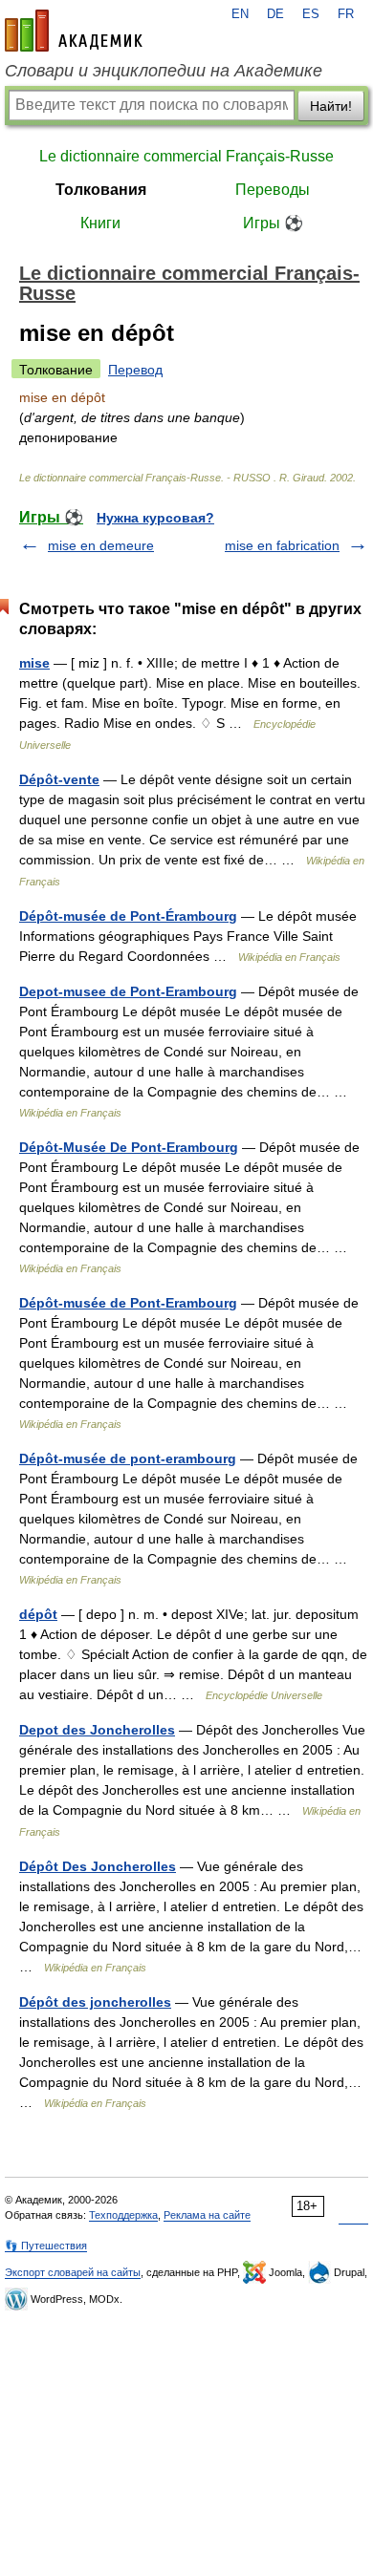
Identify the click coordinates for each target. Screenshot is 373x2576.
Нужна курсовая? (155, 518)
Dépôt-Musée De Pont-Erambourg (129, 1147)
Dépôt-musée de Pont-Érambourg (128, 916)
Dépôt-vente (59, 779)
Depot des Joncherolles (97, 1730)
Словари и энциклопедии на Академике (164, 71)
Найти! (331, 106)
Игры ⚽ (273, 223)
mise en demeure (101, 545)
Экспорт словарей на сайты (73, 2272)
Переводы (273, 190)
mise (34, 663)
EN (240, 14)
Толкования (101, 190)
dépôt (38, 1614)
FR (346, 14)
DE (275, 14)
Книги (100, 223)
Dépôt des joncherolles (95, 2002)
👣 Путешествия (46, 2246)
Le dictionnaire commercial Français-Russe (186, 156)
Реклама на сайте (207, 2215)
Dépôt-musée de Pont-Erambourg (128, 1303)
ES (311, 14)
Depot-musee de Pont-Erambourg (128, 991)
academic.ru (74, 31)
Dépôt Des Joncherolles (98, 1866)
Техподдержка (123, 2215)
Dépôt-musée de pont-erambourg (128, 1458)
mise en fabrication (282, 545)
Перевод (135, 370)
